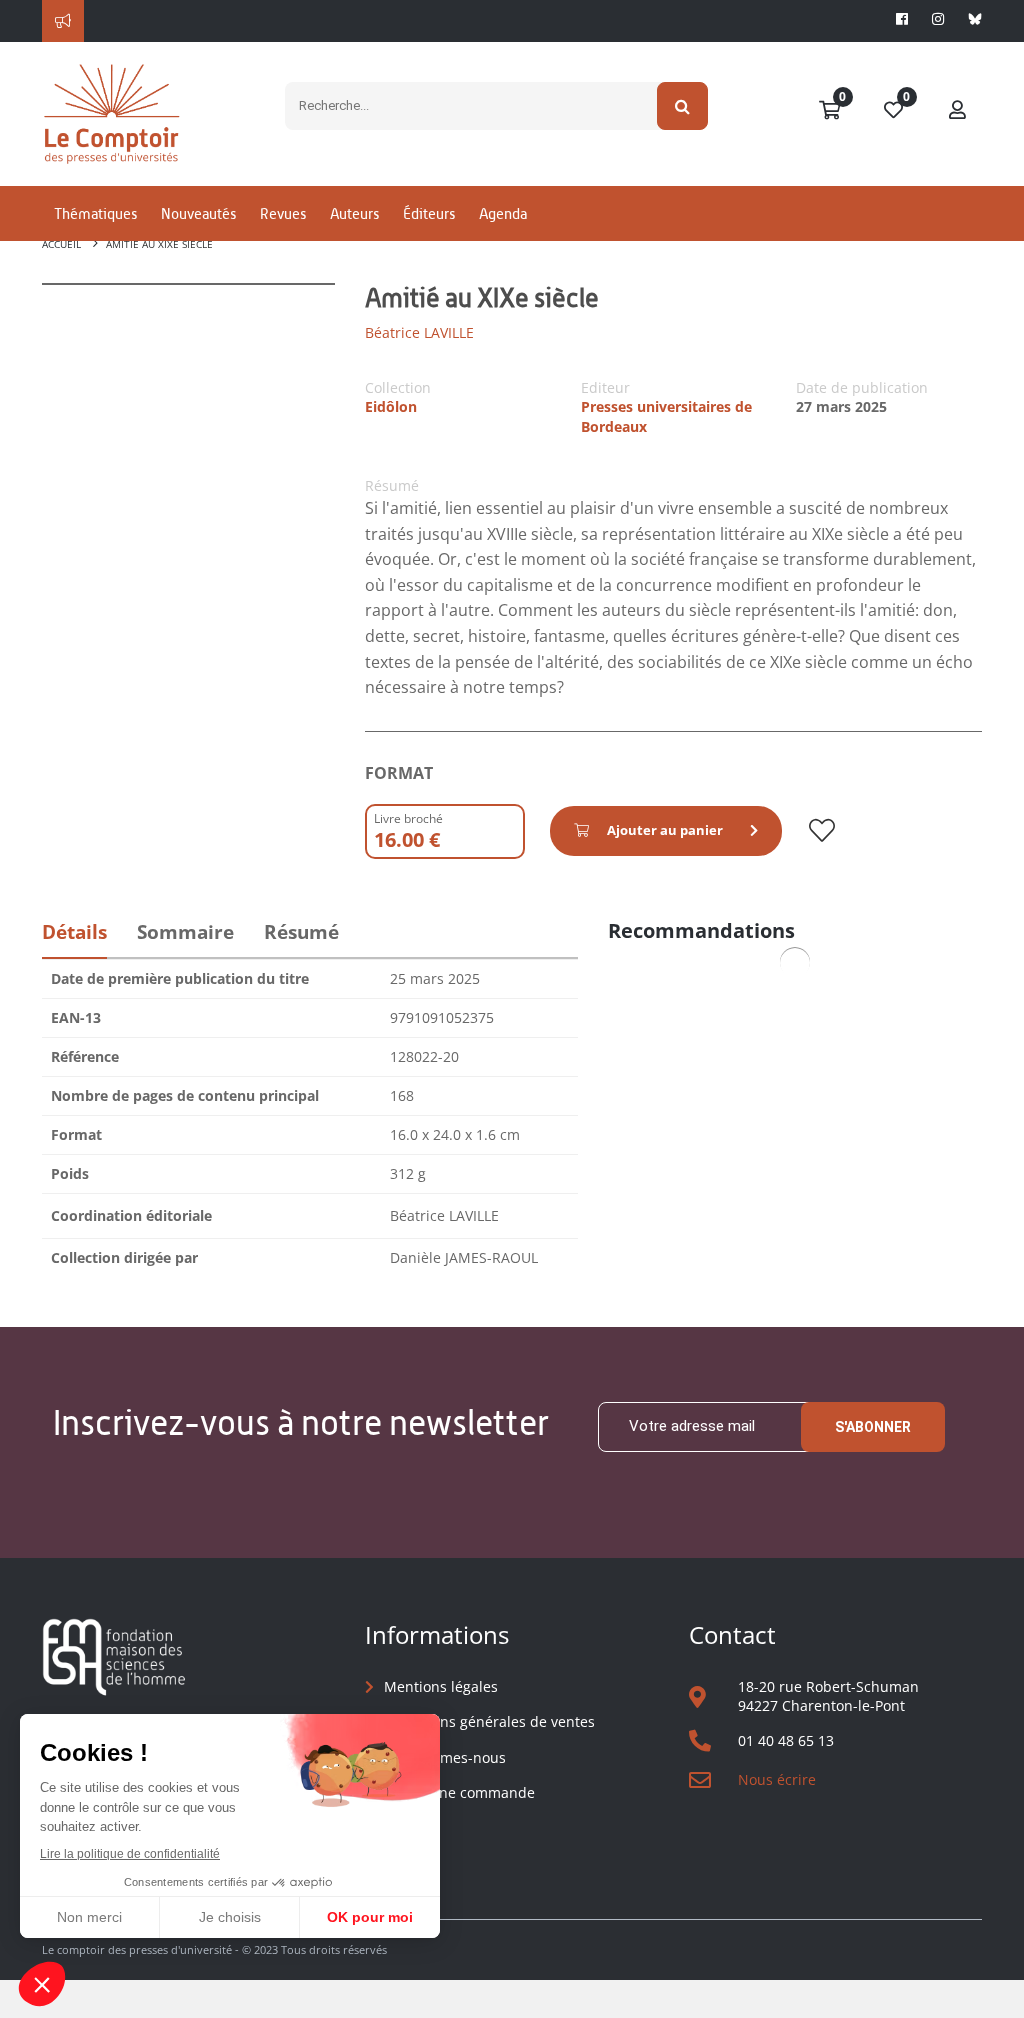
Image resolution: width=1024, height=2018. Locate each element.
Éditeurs (429, 213)
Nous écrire (777, 1779)
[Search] (682, 106)
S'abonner (873, 1427)
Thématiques (95, 213)
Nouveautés (198, 213)
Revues (283, 213)
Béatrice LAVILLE (419, 332)
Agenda (503, 213)
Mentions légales (441, 1686)
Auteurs (354, 213)
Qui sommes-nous (445, 1757)
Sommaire (185, 932)
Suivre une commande (459, 1792)
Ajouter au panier (665, 830)
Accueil (61, 244)
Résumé (301, 932)
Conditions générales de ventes (489, 1721)
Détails (74, 932)
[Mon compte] (958, 111)
